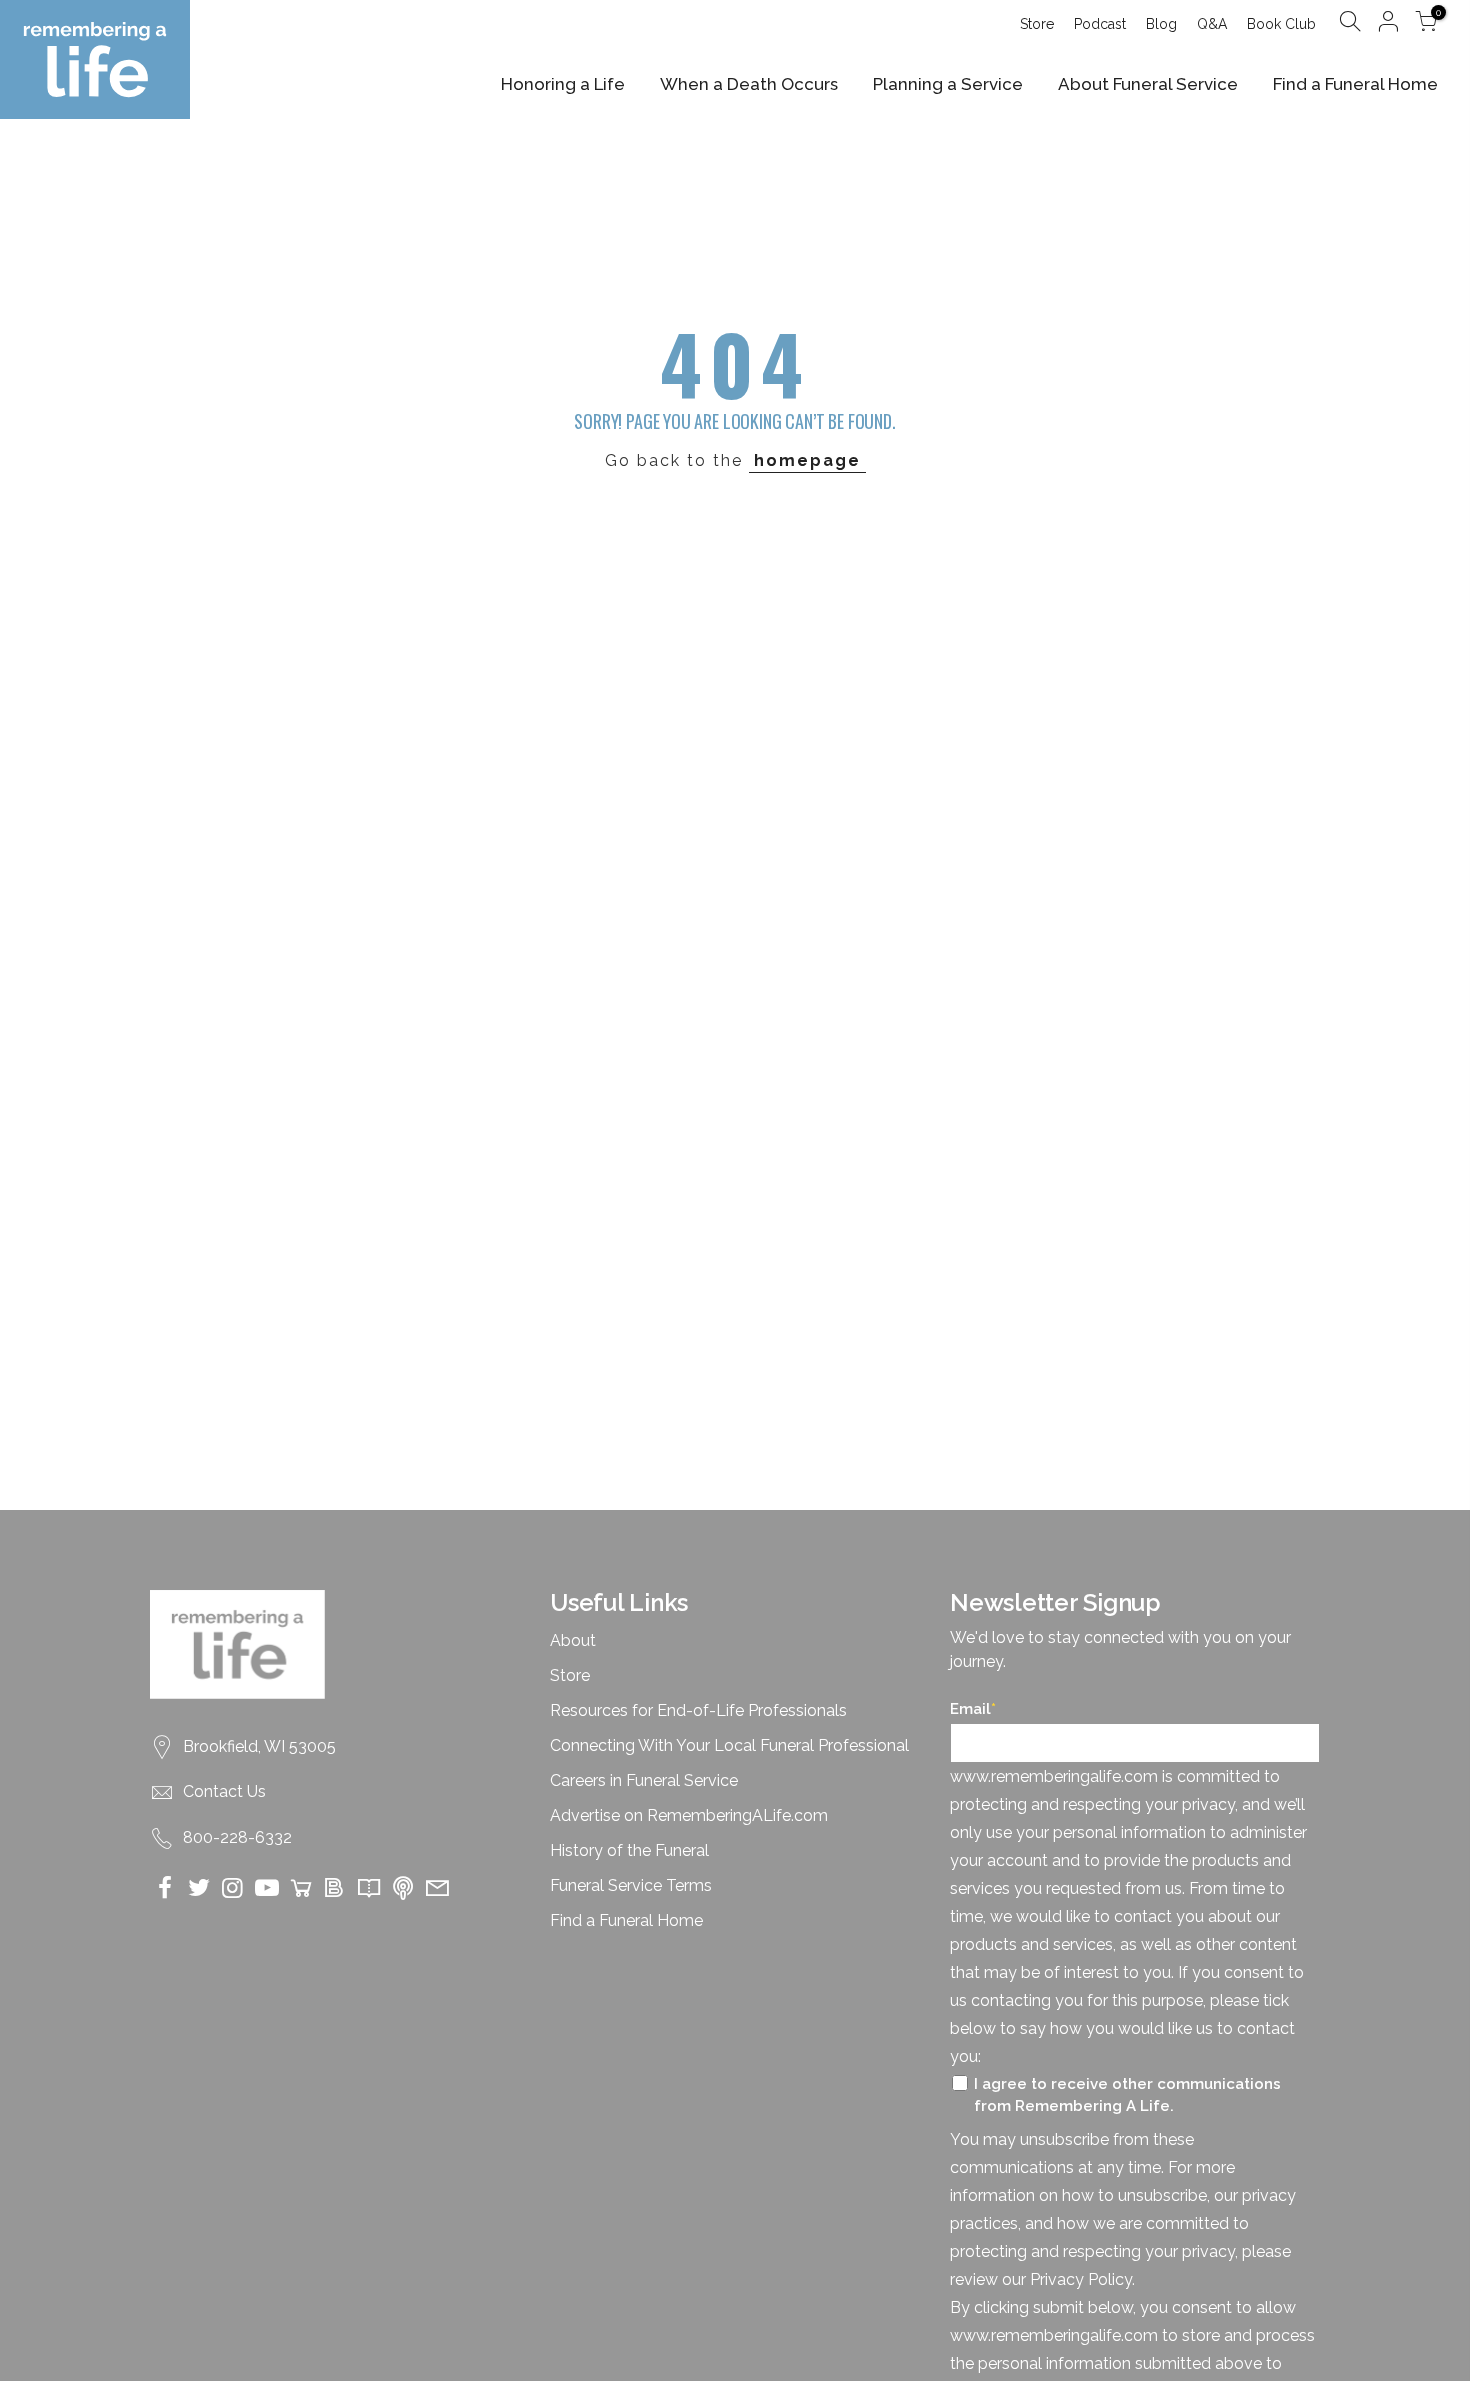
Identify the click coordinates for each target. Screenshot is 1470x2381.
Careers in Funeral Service (644, 1780)
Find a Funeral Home (1355, 84)
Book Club (1281, 24)
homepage (807, 460)
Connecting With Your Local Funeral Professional (729, 1745)
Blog (1161, 24)
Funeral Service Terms (631, 1885)
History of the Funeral (629, 1850)
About (573, 1640)
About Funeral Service (1148, 84)
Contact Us (224, 1791)
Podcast (1100, 24)
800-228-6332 (237, 1837)
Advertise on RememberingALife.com (689, 1815)
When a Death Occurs (749, 84)
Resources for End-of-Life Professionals (698, 1710)
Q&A (1212, 24)
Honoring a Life (563, 84)
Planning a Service (948, 84)
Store (1037, 24)
